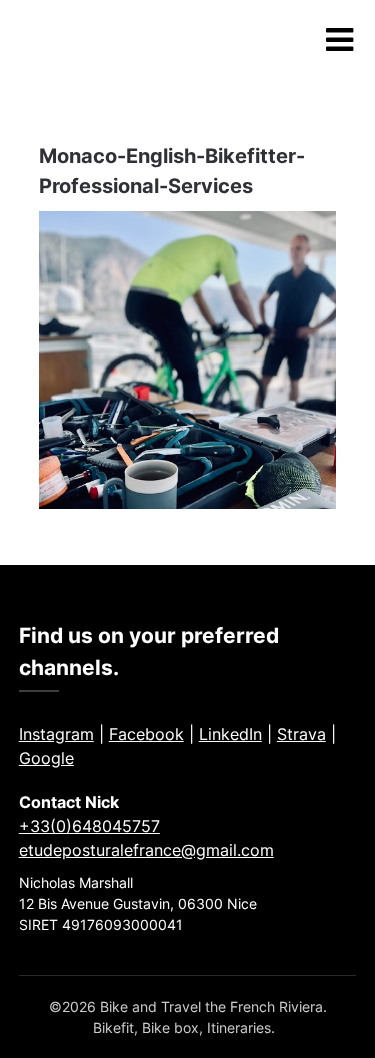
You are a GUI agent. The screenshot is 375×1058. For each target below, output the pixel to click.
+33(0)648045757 (89, 826)
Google (46, 758)
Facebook (146, 734)
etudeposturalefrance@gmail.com (146, 850)
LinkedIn (230, 734)
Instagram (56, 734)
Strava (301, 734)
